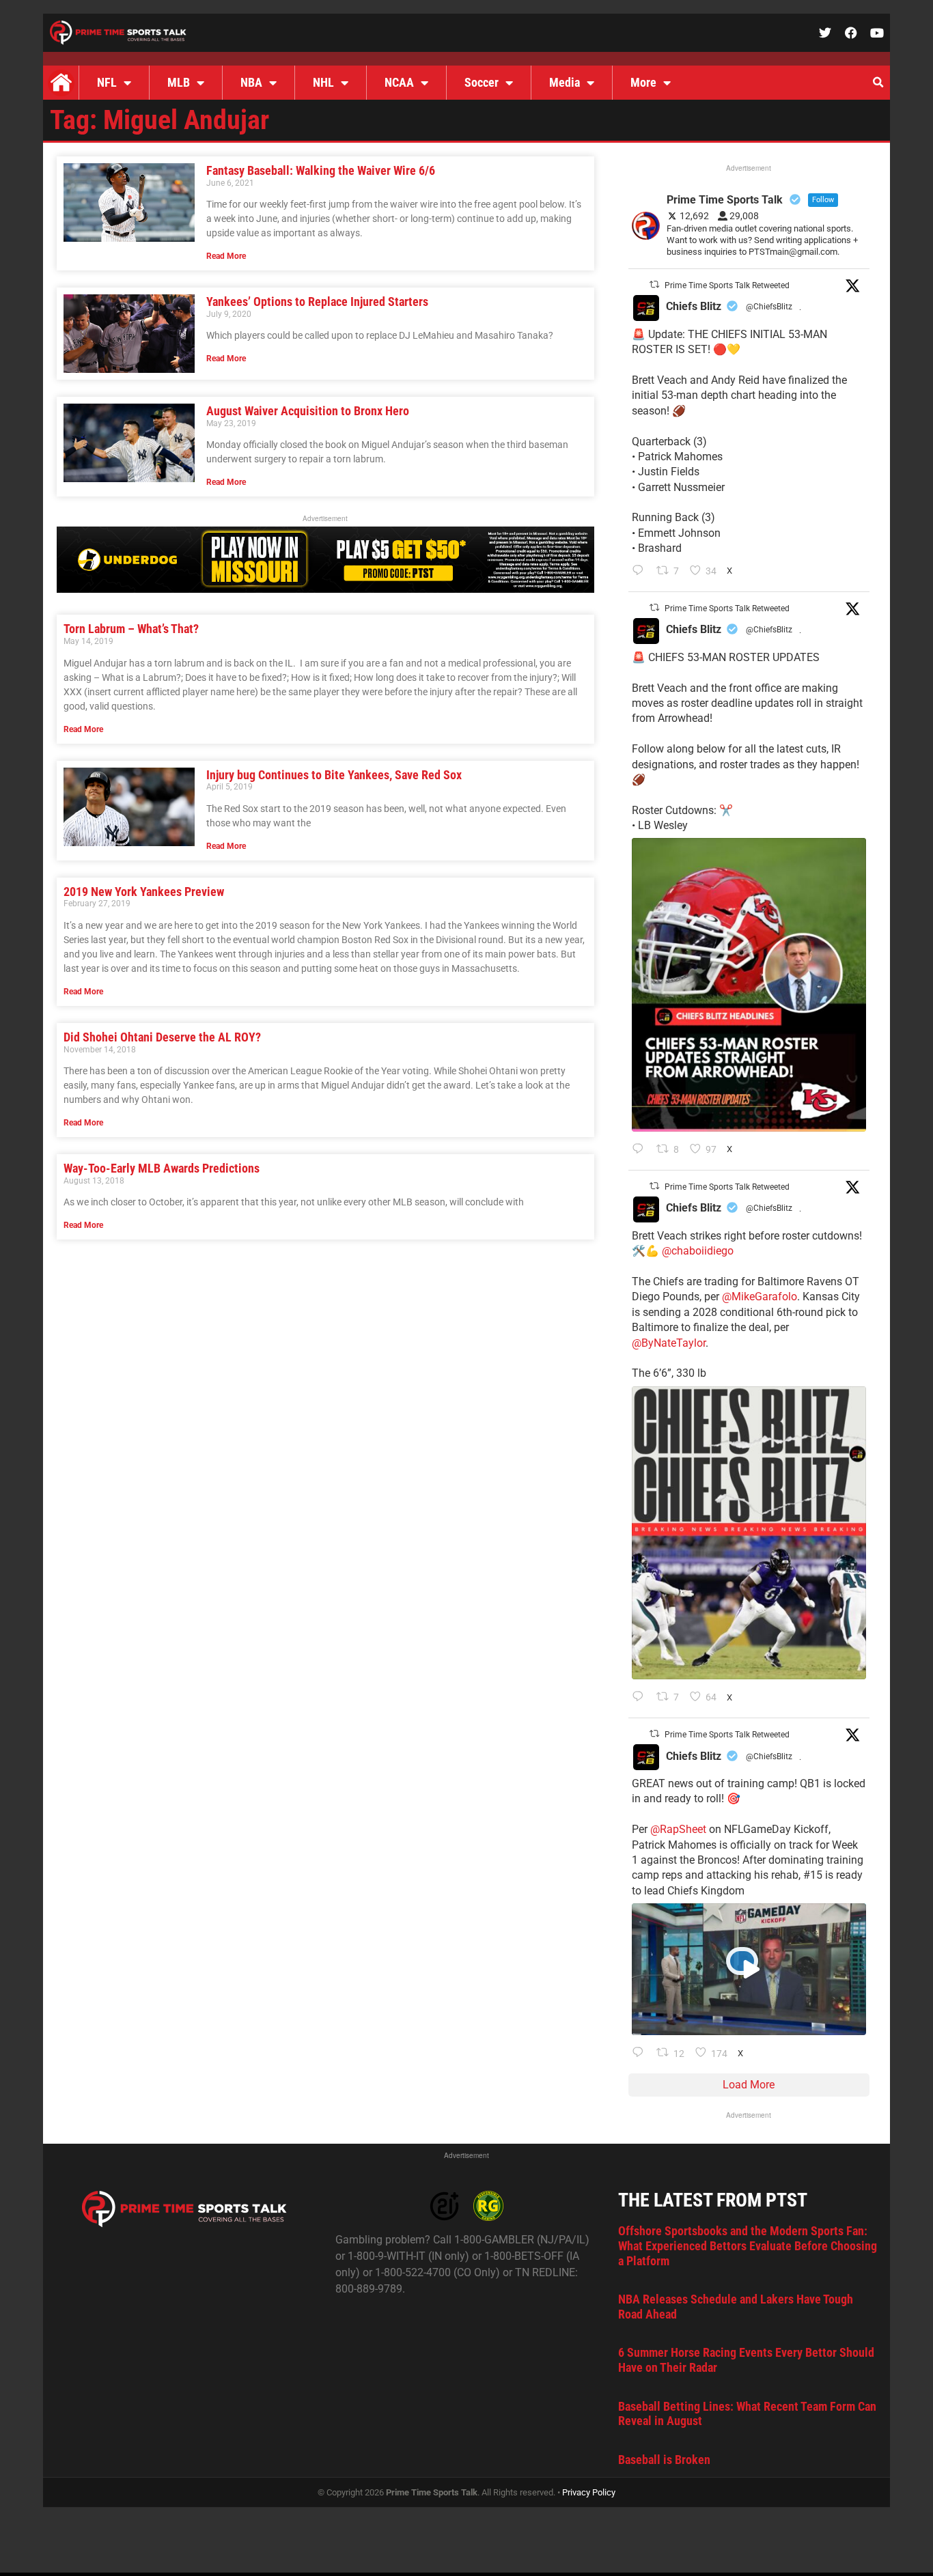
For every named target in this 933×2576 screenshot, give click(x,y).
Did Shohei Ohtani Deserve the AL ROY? (162, 1037)
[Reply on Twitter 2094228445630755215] (641, 572)
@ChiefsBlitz (769, 307)
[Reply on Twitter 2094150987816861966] (641, 1150)
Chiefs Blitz (694, 306)
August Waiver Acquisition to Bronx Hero (308, 411)
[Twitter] (825, 33)
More (643, 82)
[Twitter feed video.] (749, 1969)
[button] (878, 83)
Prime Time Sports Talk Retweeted (727, 285)
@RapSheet (678, 1829)
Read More (226, 256)
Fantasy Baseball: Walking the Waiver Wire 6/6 (321, 170)
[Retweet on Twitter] (654, 284)
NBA (251, 82)
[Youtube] (877, 33)
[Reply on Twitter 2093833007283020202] (641, 1698)
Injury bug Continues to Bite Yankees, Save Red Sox (334, 775)
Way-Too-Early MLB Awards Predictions (162, 1168)
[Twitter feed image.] (749, 984)
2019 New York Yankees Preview (144, 892)
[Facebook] (851, 33)
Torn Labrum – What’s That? (131, 629)
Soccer (482, 82)
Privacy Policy (589, 2492)
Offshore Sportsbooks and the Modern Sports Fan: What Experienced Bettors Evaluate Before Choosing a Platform (748, 2245)
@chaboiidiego (698, 1251)
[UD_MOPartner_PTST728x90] (325, 589)
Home (61, 83)
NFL (107, 82)
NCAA (399, 82)
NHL (323, 82)
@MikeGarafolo (760, 1297)
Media (565, 82)
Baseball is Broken (664, 2460)
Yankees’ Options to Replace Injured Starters (317, 302)
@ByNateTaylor (669, 1343)
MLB (179, 82)
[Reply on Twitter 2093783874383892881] (641, 2054)
